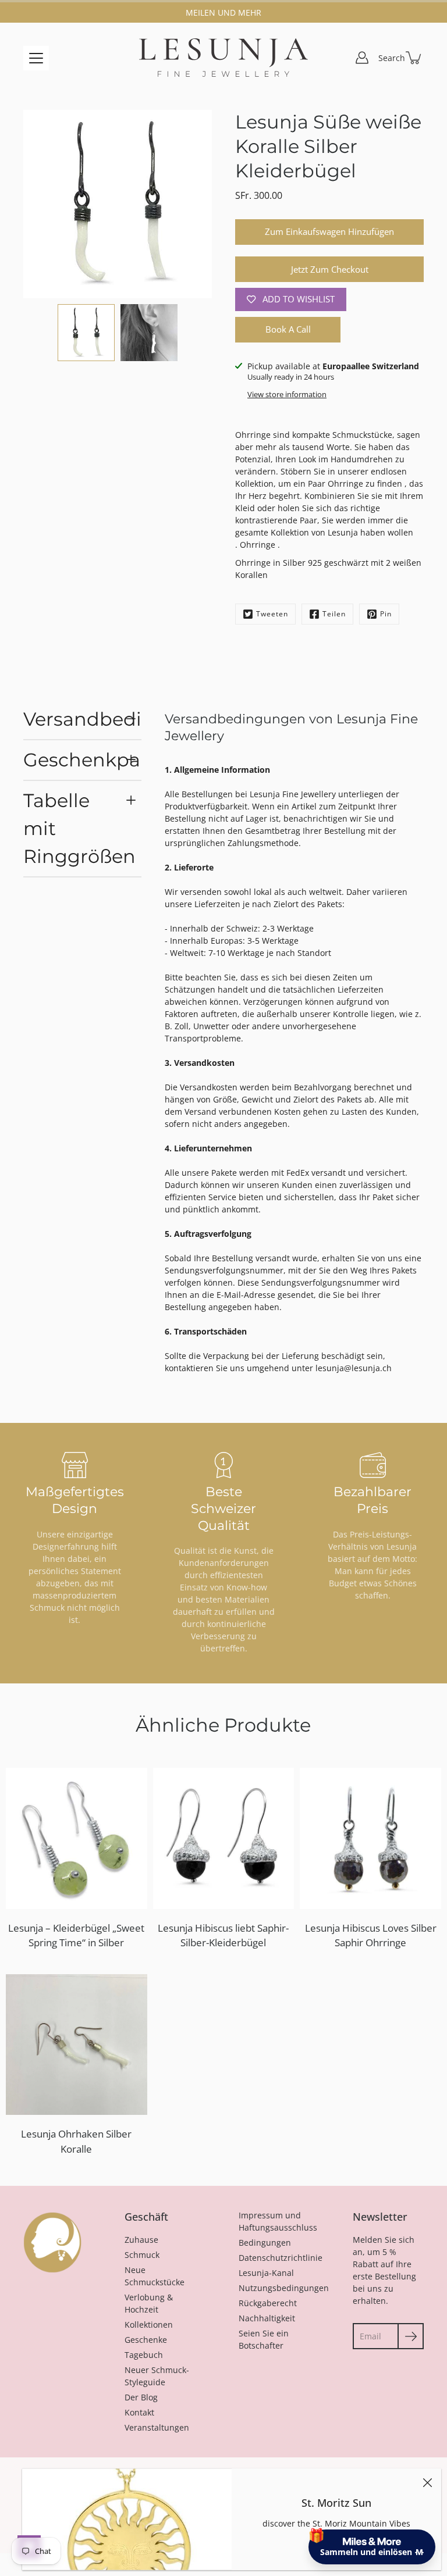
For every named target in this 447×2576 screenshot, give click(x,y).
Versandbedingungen (82, 719)
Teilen (334, 614)
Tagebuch (144, 2355)
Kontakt (139, 2412)
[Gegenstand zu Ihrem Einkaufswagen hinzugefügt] (414, 58)
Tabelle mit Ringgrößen (79, 828)
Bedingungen (265, 2243)
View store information (287, 395)
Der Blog (141, 2397)
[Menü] (36, 58)
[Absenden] (411, 2336)
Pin (386, 614)
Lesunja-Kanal (266, 2273)
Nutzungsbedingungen (284, 2288)
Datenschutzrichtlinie (281, 2258)
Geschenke (146, 2340)
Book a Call (288, 329)
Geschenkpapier (82, 760)
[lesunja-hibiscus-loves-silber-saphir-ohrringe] (370, 1838)
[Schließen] (427, 2482)
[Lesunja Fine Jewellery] (223, 58)
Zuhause (141, 2240)
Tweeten (272, 614)
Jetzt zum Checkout (330, 270)
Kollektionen (149, 2325)
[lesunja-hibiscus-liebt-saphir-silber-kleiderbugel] (224, 1838)
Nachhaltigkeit (267, 2318)
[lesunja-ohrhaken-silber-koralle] (77, 2045)
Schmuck (142, 2255)
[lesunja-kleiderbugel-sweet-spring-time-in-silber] (77, 1838)
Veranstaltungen (157, 2427)
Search (392, 58)
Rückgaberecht (268, 2303)
